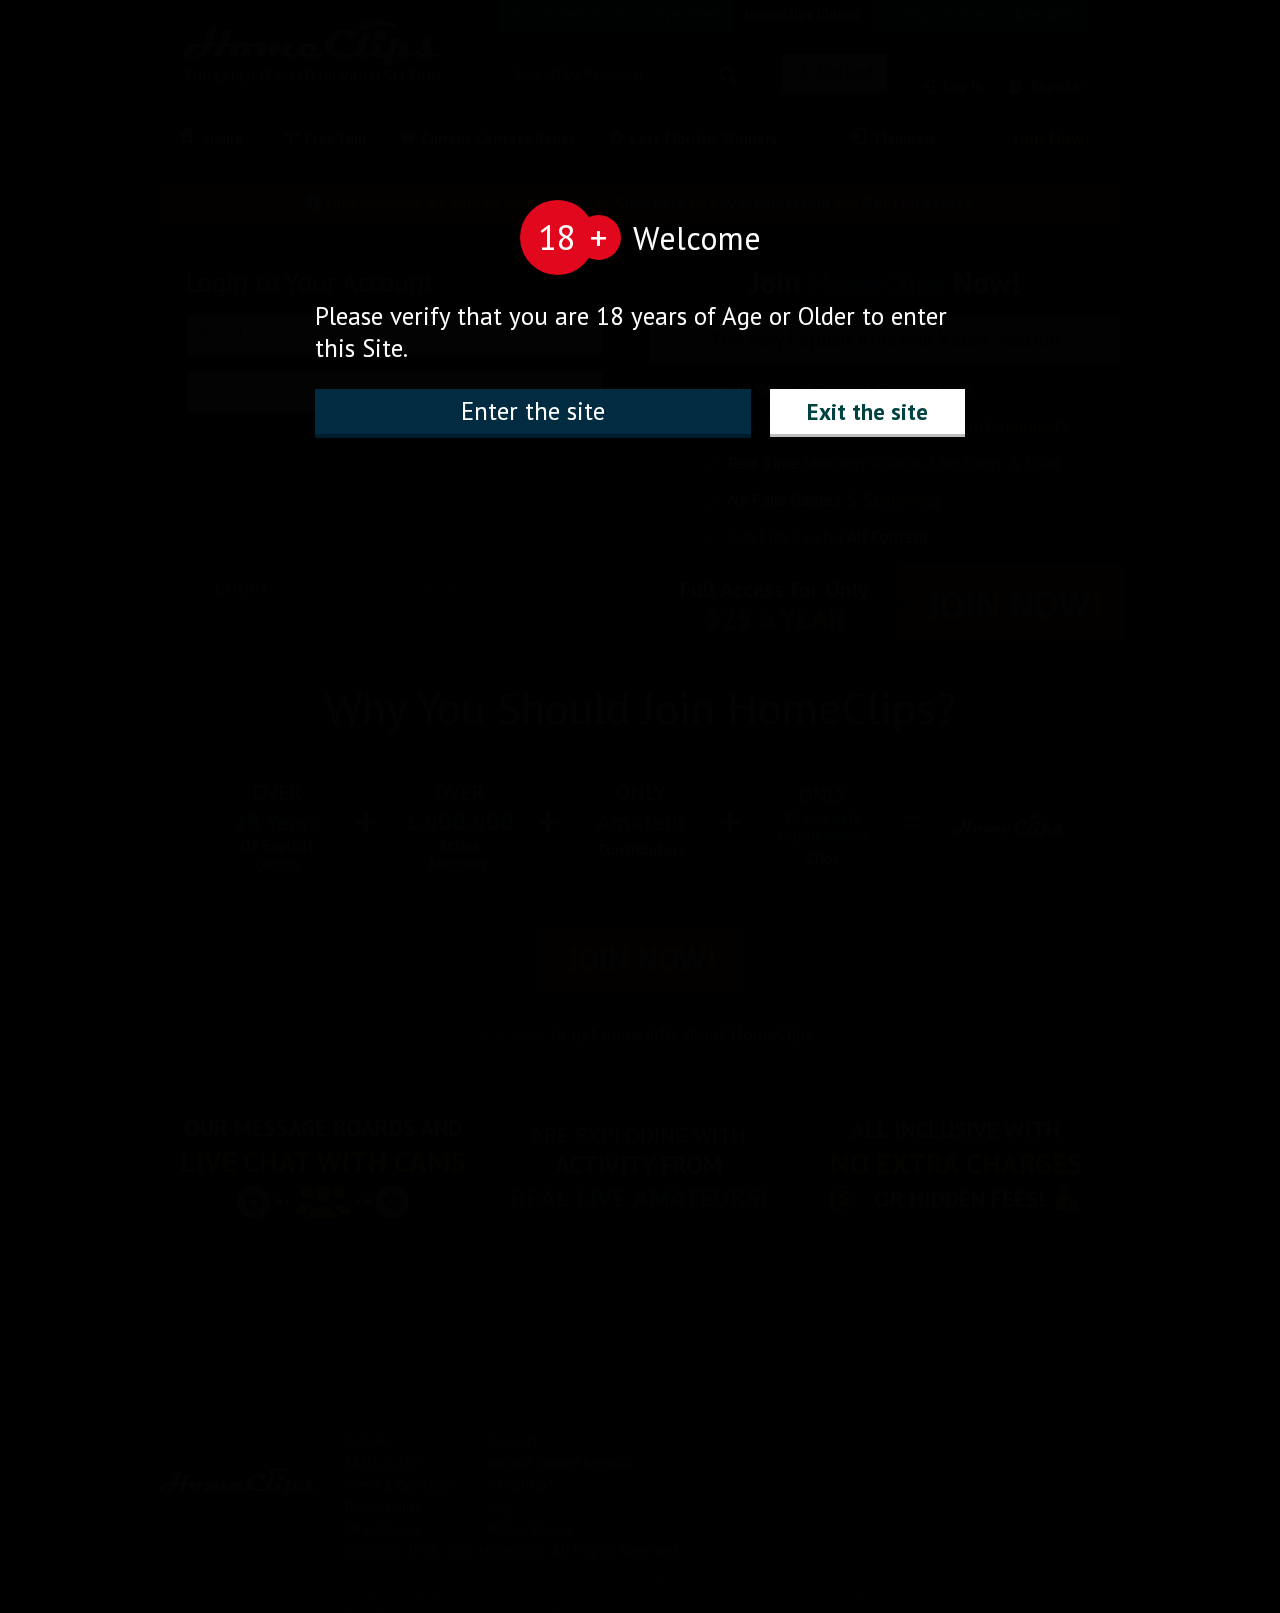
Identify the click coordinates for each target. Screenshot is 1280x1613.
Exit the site (867, 411)
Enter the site (533, 411)
